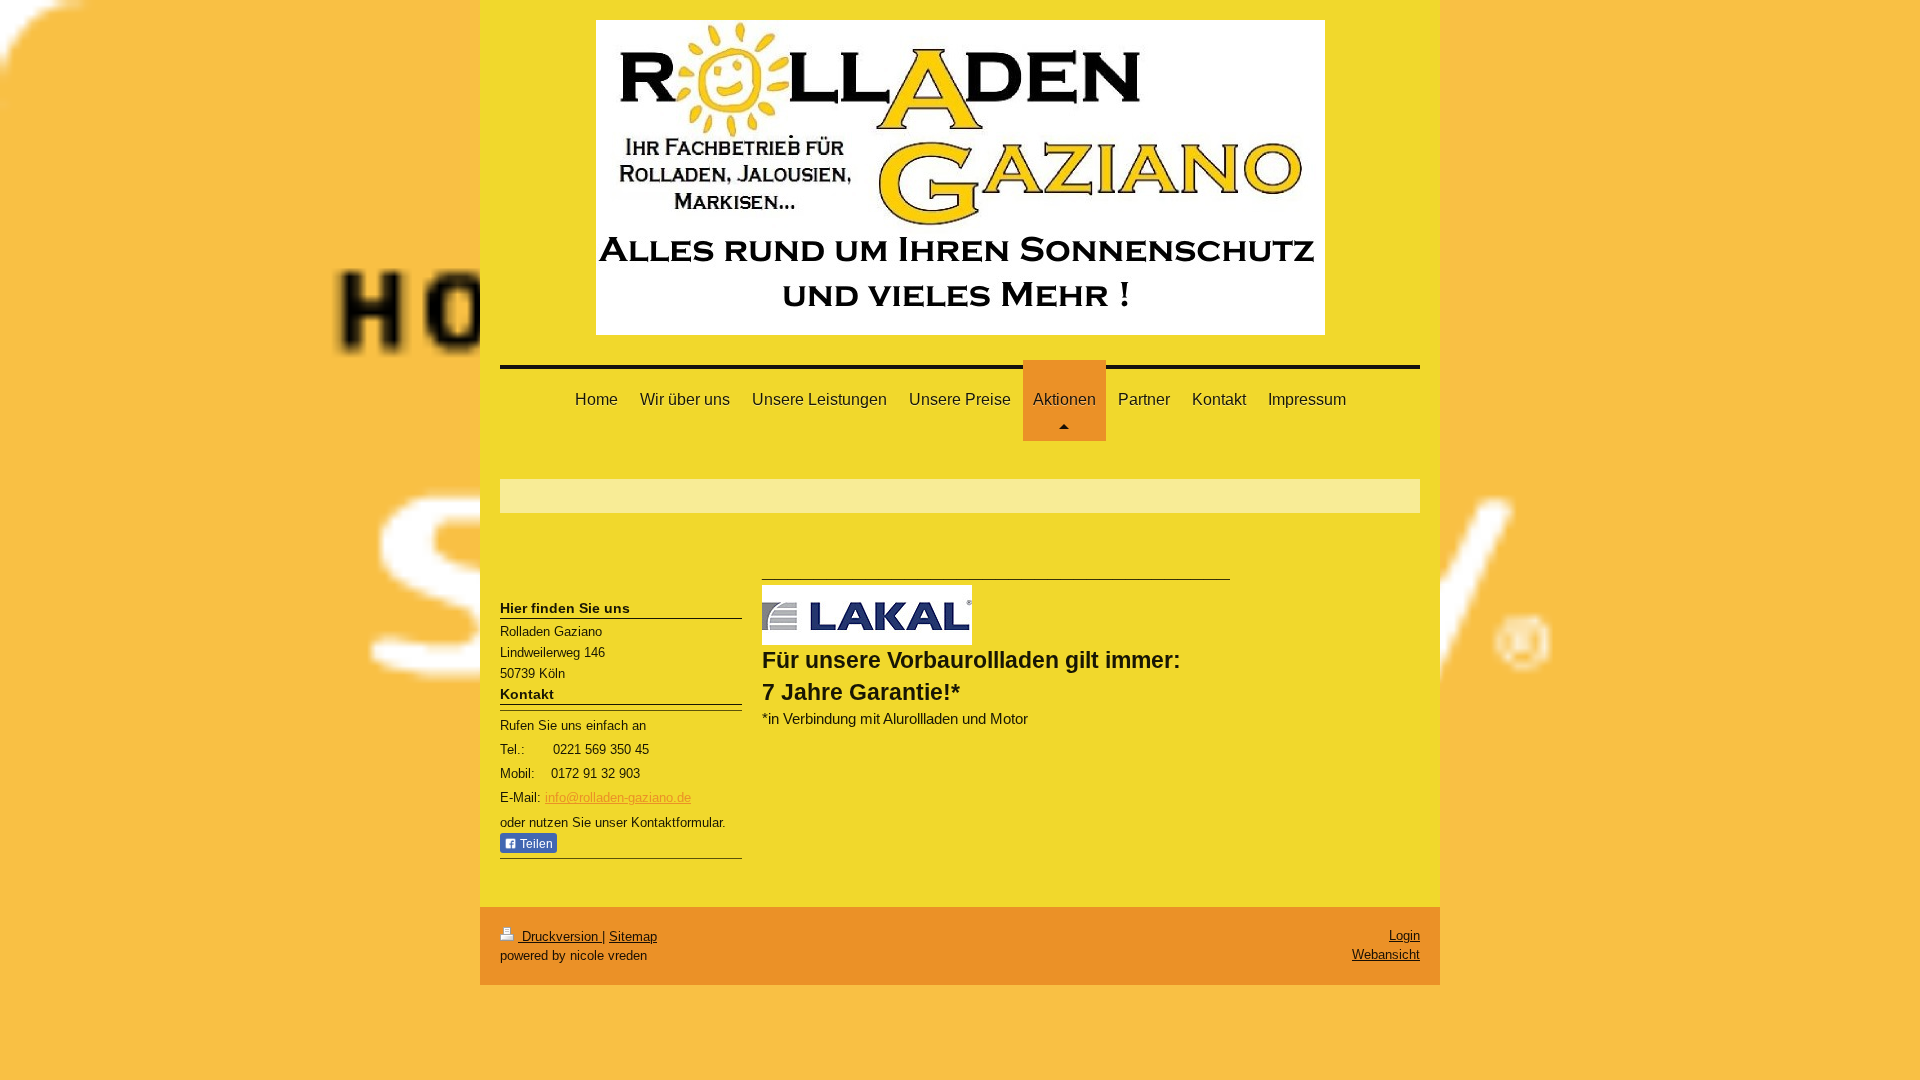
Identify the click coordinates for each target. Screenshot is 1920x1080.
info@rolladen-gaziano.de (618, 797)
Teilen (535, 844)
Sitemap (633, 936)
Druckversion (560, 936)
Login (1404, 935)
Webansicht (1386, 954)
